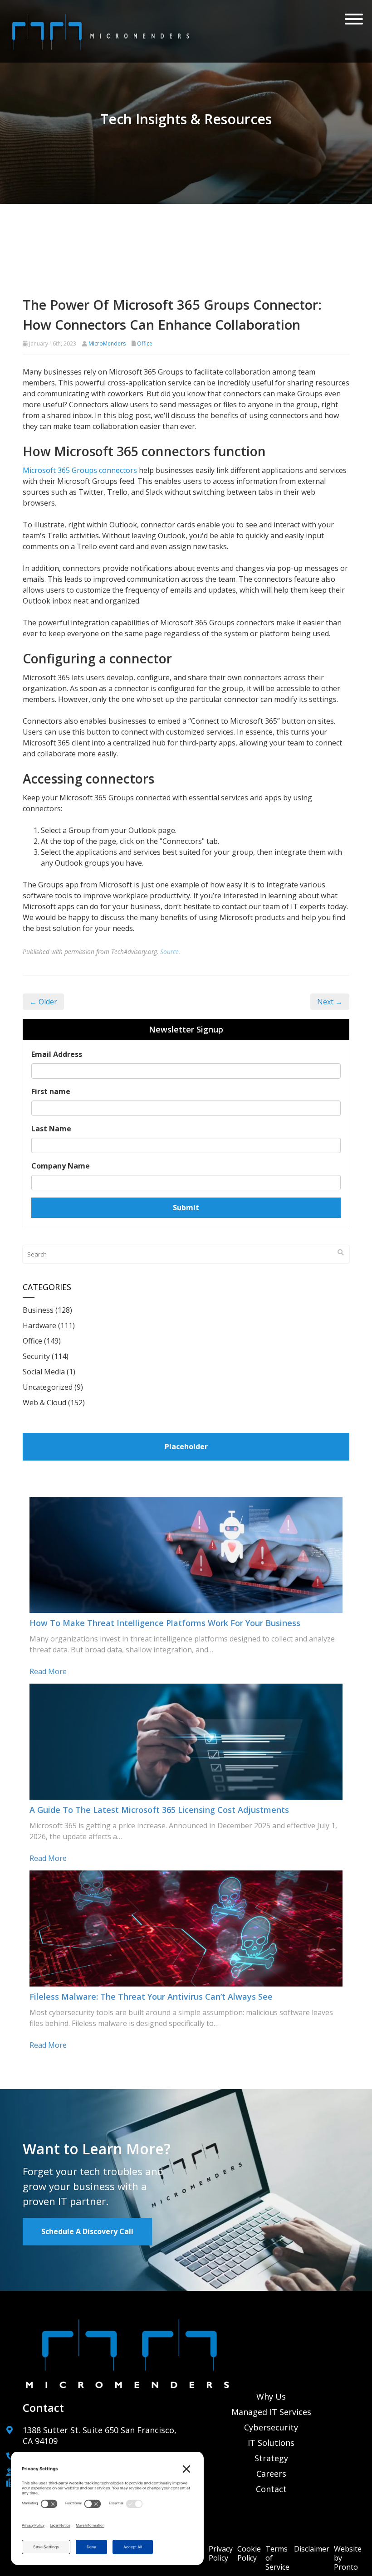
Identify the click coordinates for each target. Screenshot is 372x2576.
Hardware (39, 1325)
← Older (43, 1002)
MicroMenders (107, 343)
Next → (330, 1002)
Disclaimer (312, 2549)
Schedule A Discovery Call (87, 2231)
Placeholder (186, 1446)
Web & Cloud (44, 1402)
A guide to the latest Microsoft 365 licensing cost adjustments (159, 1810)
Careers (271, 2474)
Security (36, 1356)
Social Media (44, 1372)
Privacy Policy (221, 2553)
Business (38, 1310)
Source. (170, 952)
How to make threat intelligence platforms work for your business (165, 1623)
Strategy (271, 2458)
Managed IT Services (271, 2412)
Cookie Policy (249, 2553)
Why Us (271, 2396)
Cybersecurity (271, 2427)
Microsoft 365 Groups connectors (80, 470)
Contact (271, 2489)
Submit (186, 1208)
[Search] (341, 1252)
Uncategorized (48, 1387)
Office (145, 343)
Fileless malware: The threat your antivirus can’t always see (151, 1997)
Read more (48, 1671)
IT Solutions (271, 2443)
